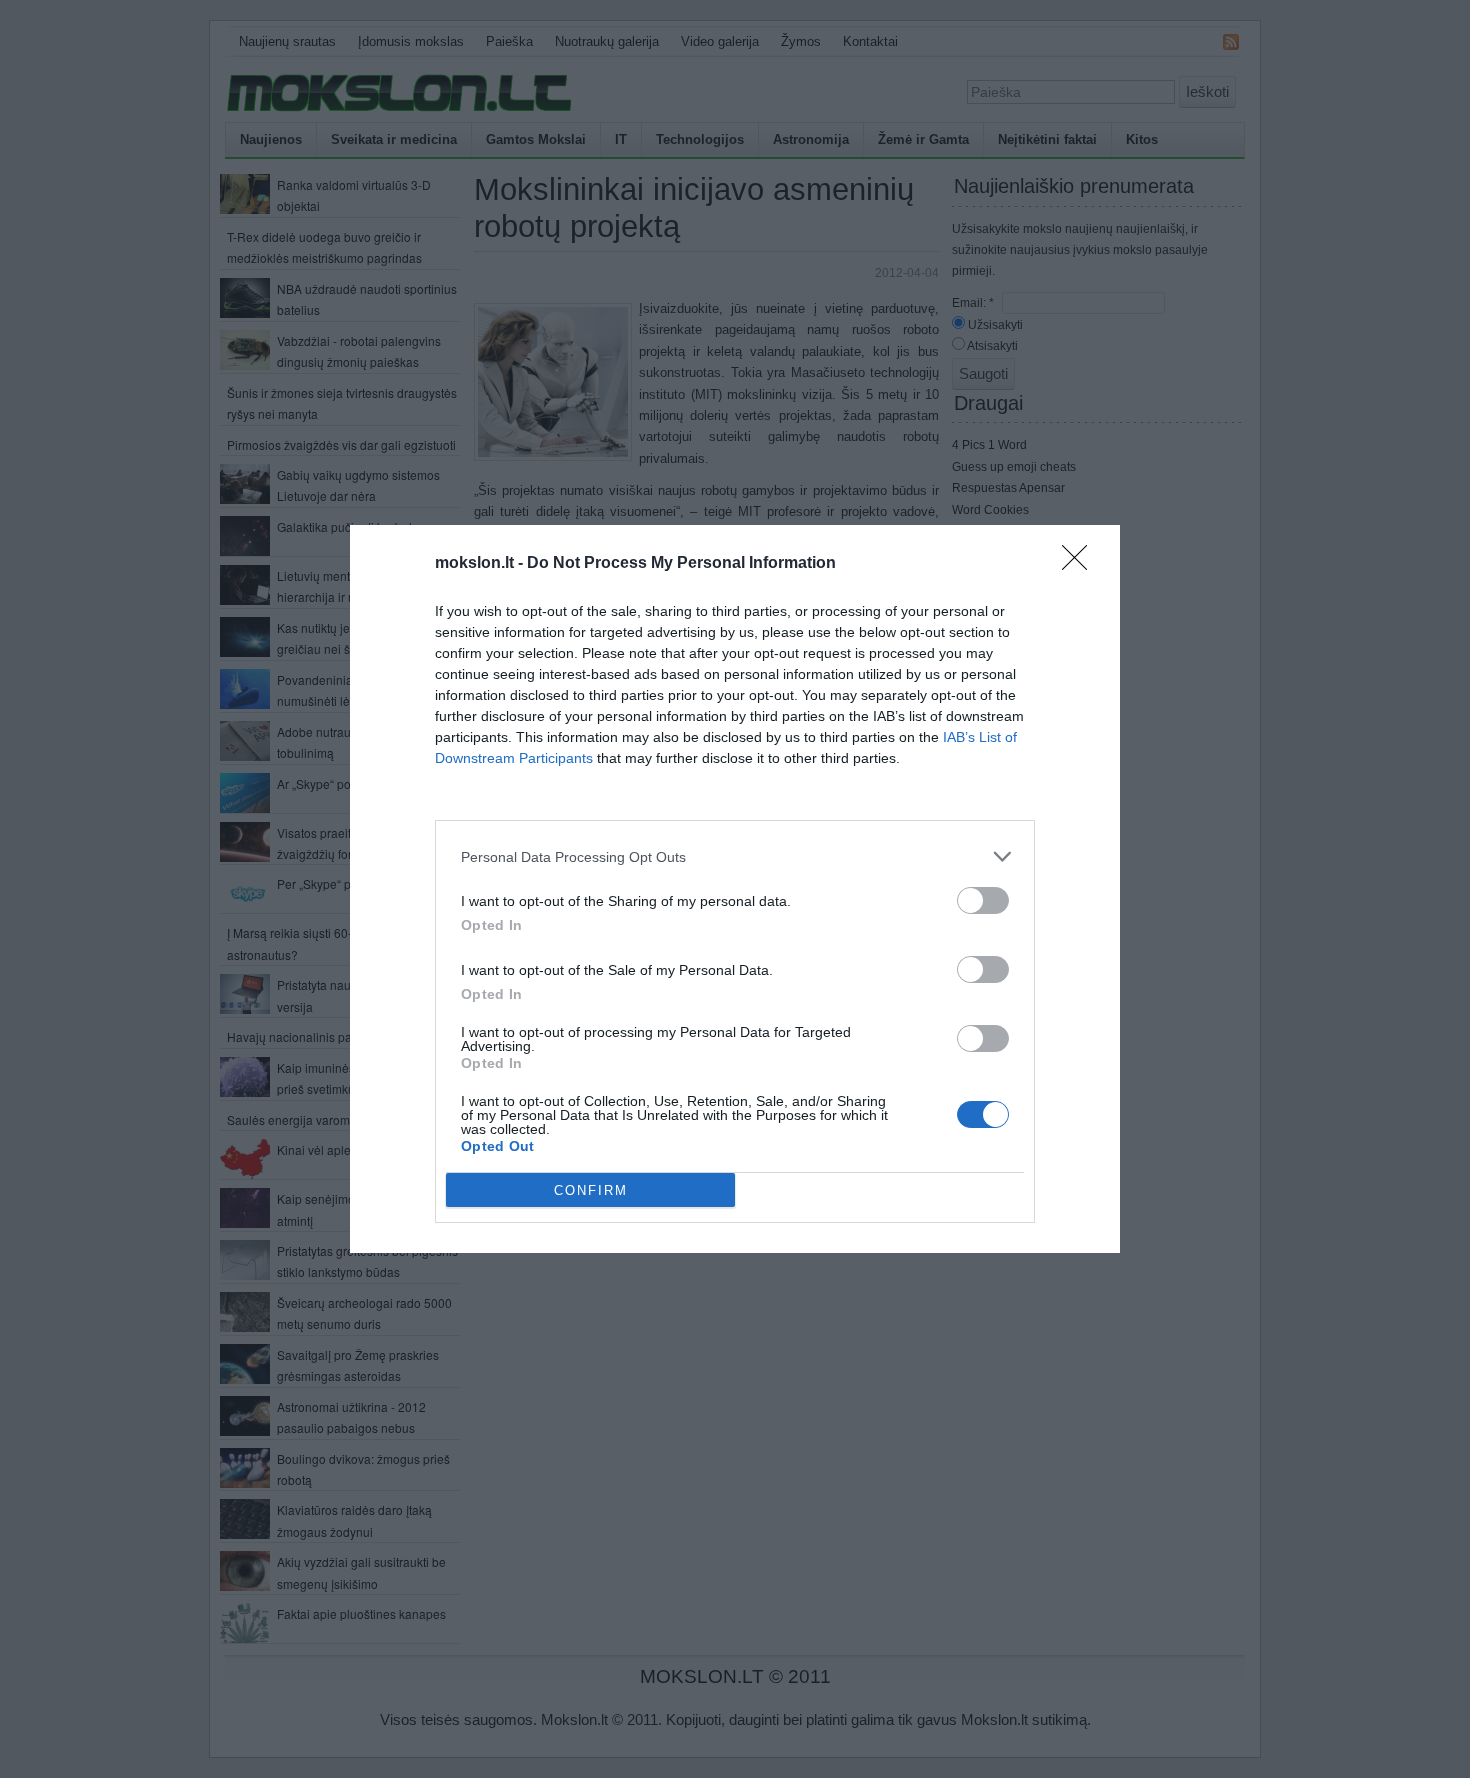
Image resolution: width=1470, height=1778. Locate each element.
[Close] (1081, 564)
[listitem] (735, 856)
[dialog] (735, 889)
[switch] (983, 900)
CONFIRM (591, 1190)
